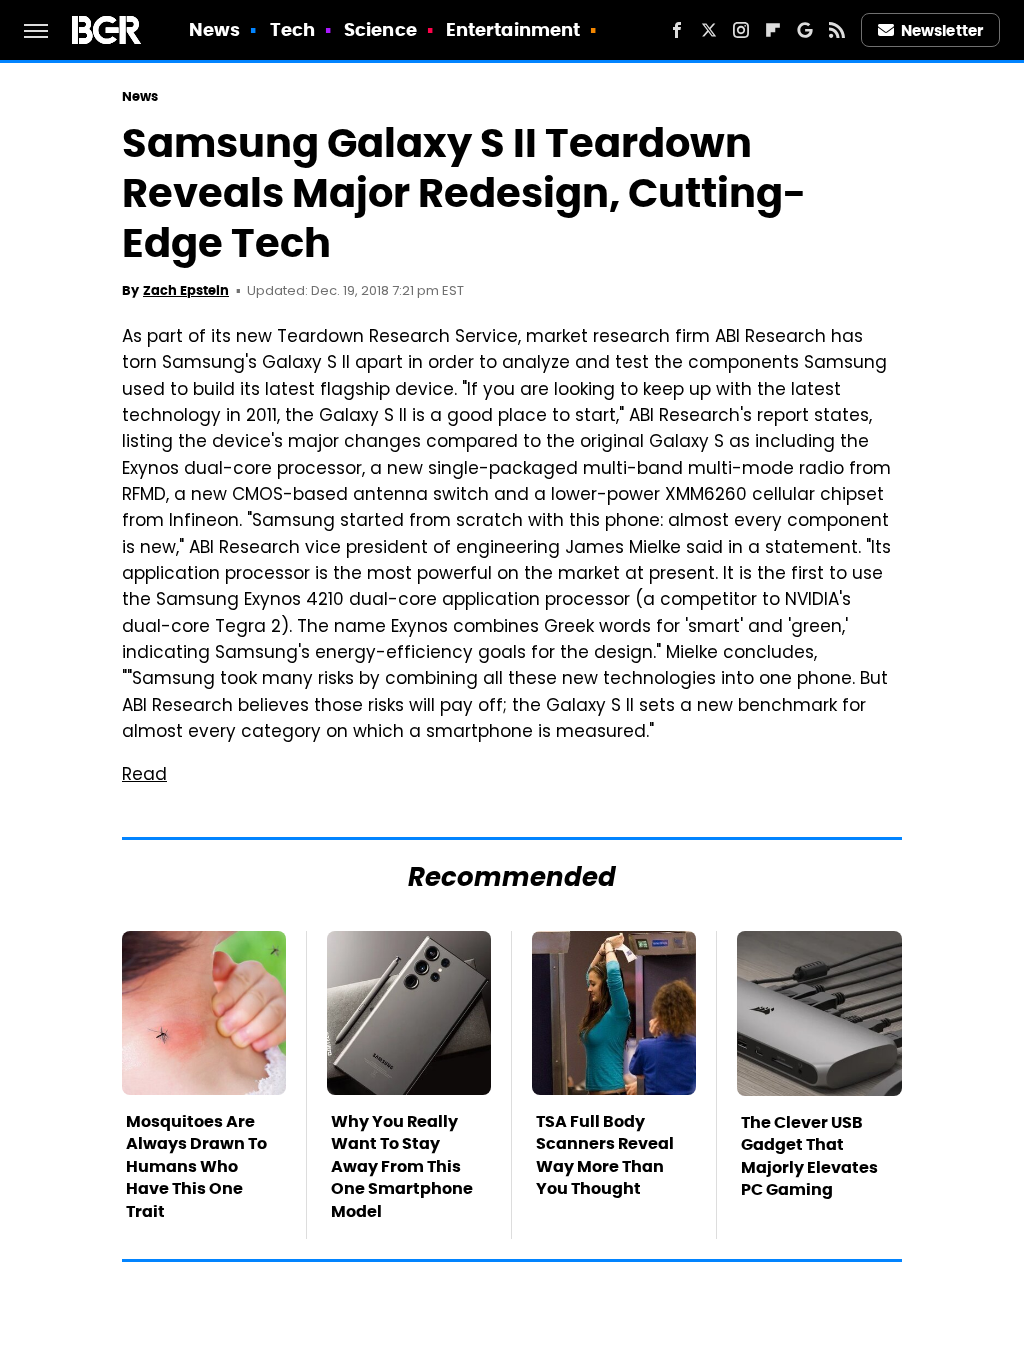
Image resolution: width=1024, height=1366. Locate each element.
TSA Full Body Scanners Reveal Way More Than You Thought (605, 1155)
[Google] (805, 30)
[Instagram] (741, 30)
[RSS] (837, 30)
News (214, 29)
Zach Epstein (186, 290)
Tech (292, 29)
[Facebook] (677, 30)
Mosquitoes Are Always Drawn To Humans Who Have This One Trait (196, 1166)
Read (144, 776)
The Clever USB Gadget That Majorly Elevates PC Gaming (809, 1156)
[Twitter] (709, 30)
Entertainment (513, 29)
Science (380, 29)
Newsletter (942, 30)
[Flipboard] (773, 30)
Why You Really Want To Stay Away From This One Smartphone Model (402, 1166)
